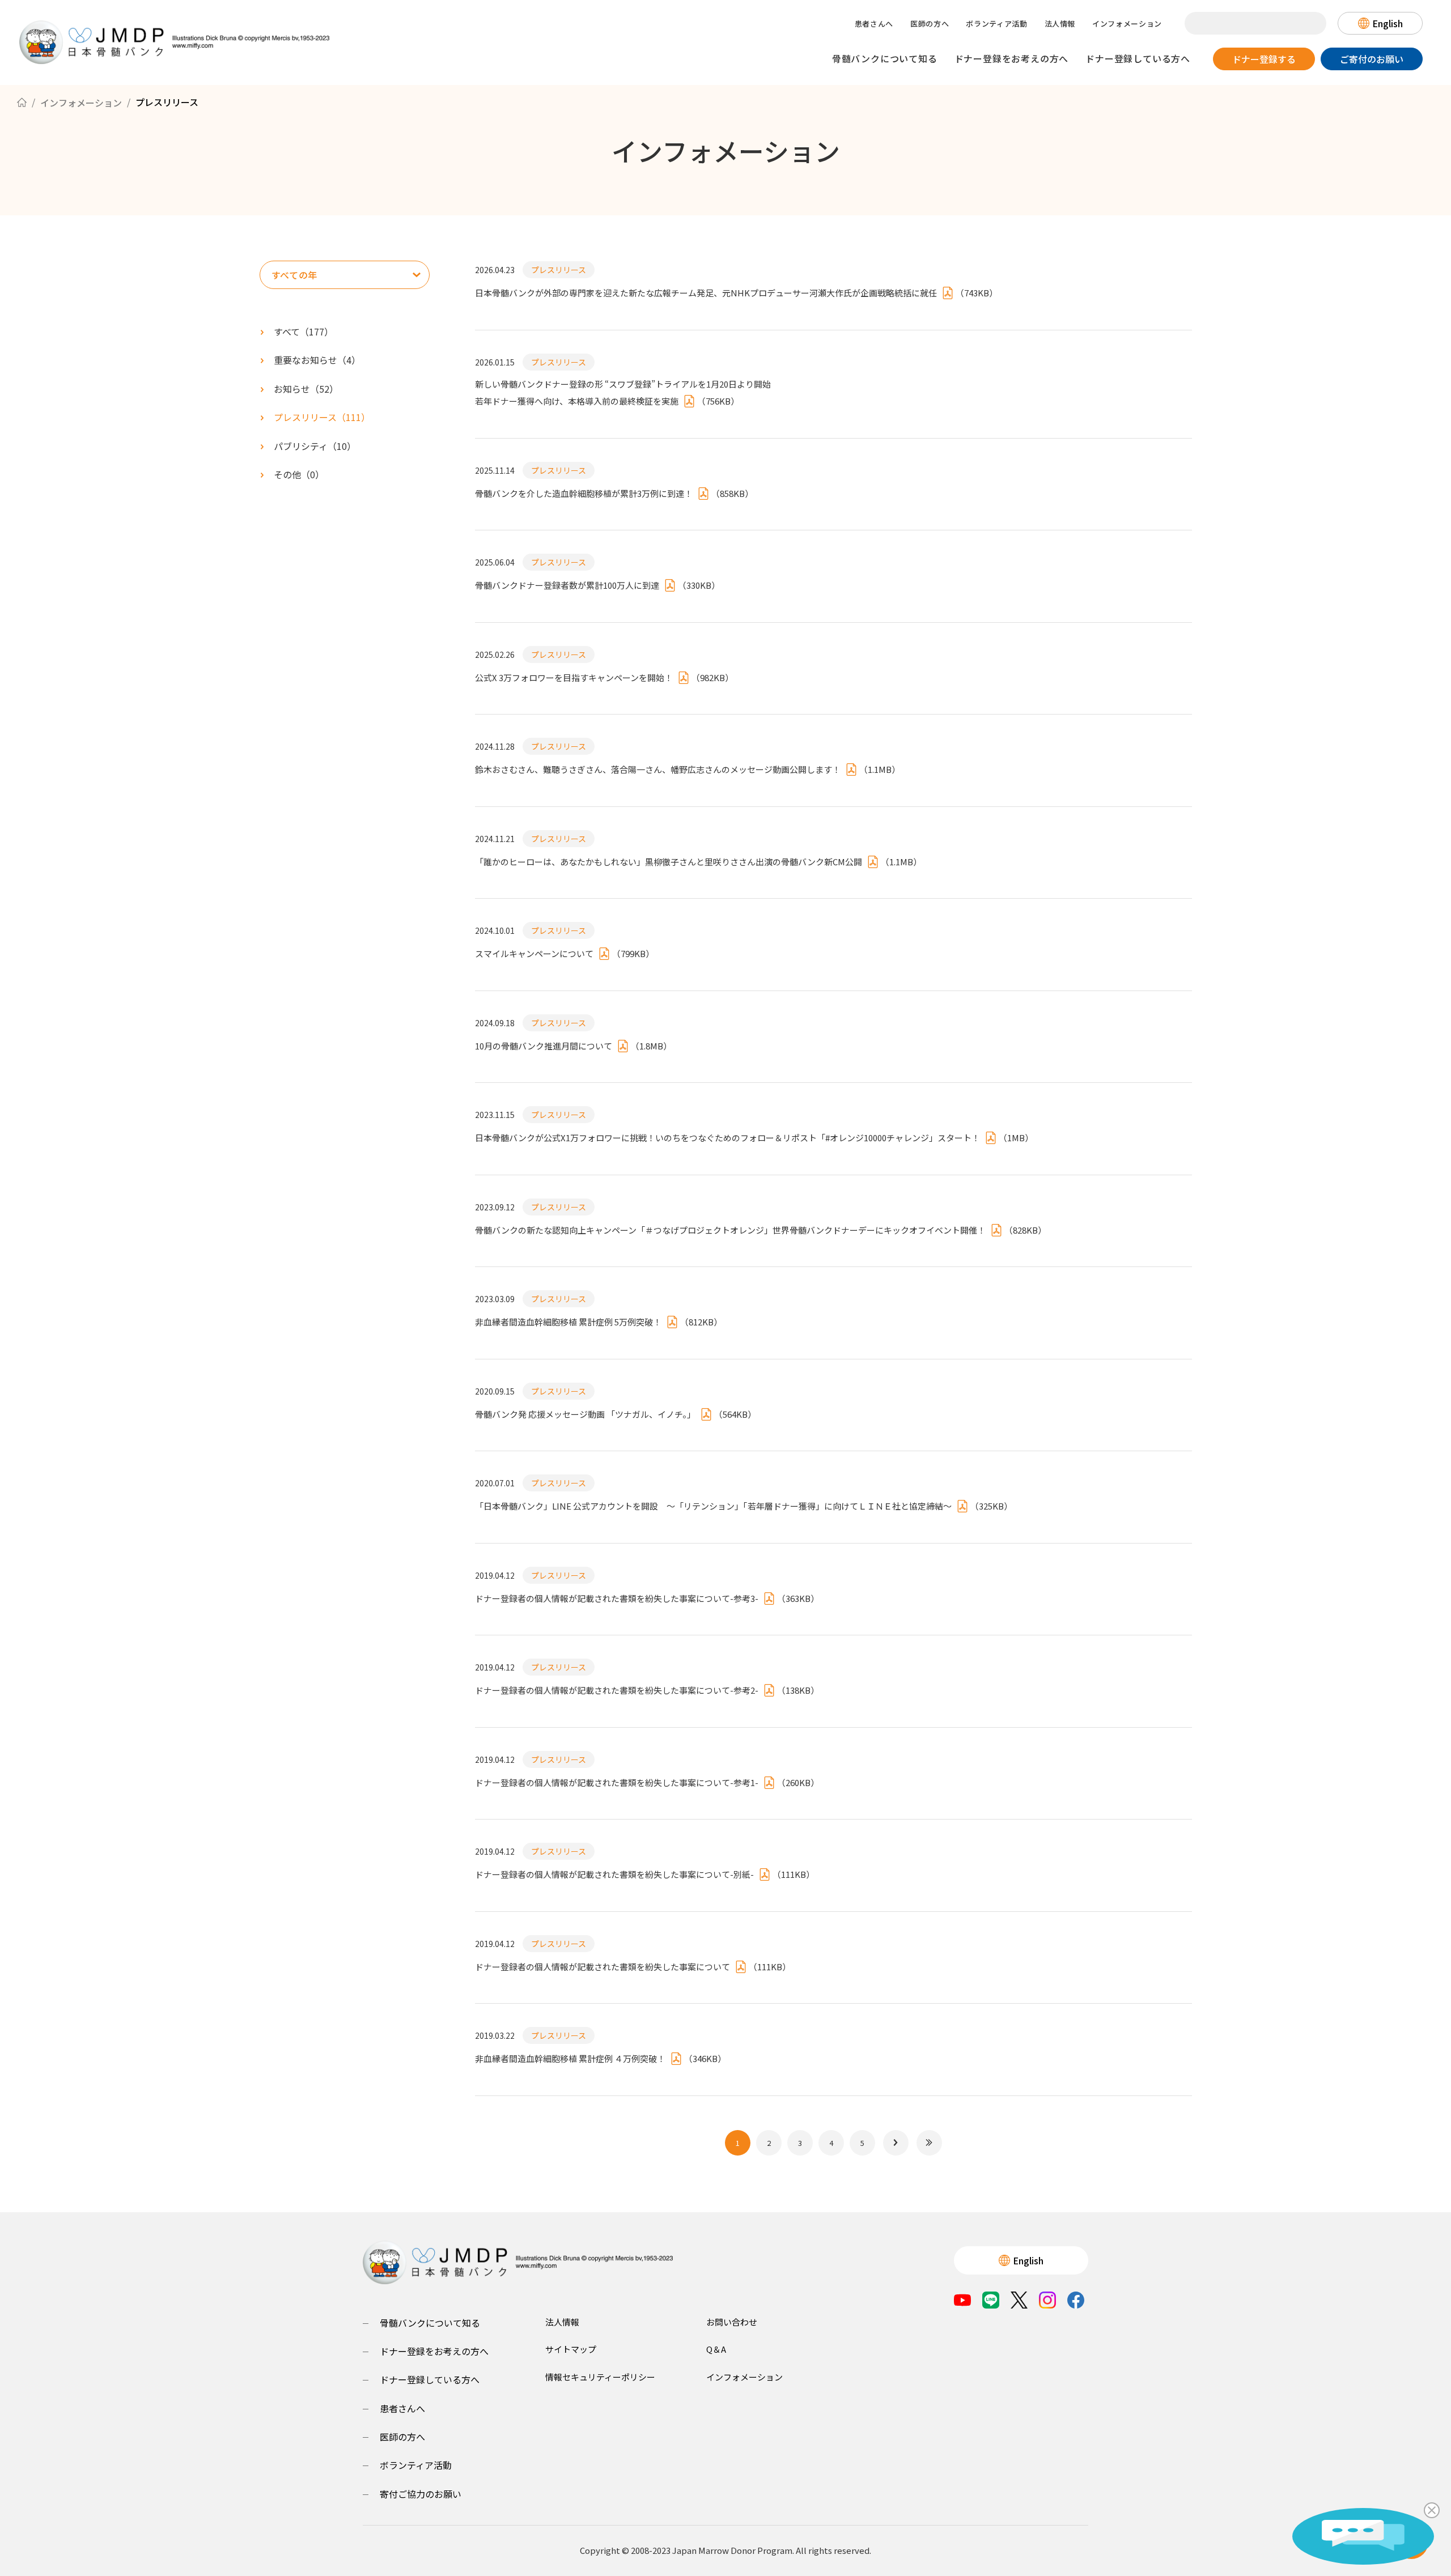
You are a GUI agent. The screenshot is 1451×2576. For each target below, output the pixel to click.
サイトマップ (571, 2349)
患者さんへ (874, 24)
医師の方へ (930, 24)
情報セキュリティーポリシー (600, 2377)
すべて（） (304, 331)
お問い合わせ (732, 2322)
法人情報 (1060, 24)
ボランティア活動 (996, 24)
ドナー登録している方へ (1138, 58)
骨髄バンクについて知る (885, 58)
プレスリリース (559, 270)
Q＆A (716, 2349)
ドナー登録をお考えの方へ (1012, 58)
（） (317, 360)
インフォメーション (1127, 24)
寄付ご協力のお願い (421, 2494)
